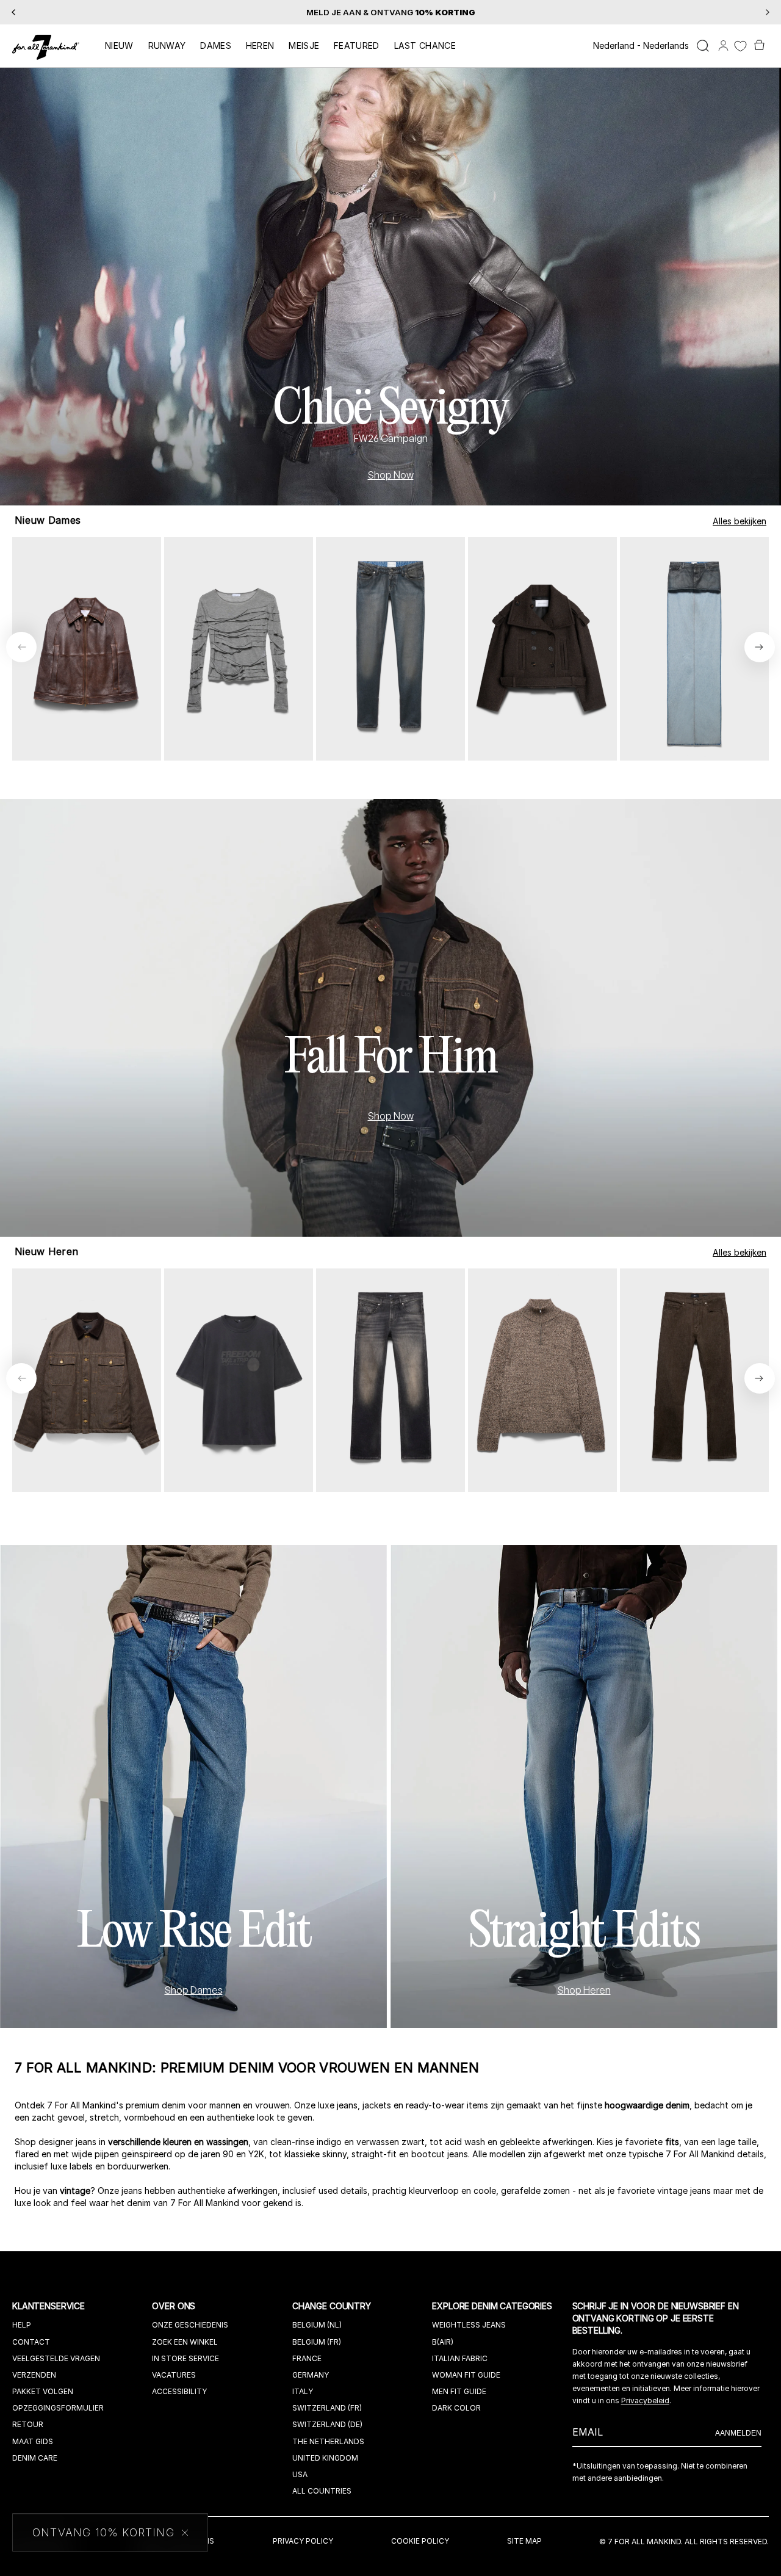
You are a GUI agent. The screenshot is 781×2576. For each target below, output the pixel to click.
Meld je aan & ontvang (391, 12)
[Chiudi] (185, 2532)
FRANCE (307, 2358)
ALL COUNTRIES (322, 2491)
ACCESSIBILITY (179, 2391)
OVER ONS (175, 2306)
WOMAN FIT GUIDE (466, 2375)
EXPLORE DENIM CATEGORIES (493, 2306)
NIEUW (119, 45)
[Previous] (13, 12)
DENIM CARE (35, 2458)
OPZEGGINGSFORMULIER (58, 2408)
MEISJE (304, 45)
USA (300, 2474)
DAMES (216, 45)
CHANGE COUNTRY (333, 2306)
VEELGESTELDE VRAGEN (56, 2358)
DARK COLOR (456, 2408)
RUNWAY (167, 45)
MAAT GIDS (33, 2441)
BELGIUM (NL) (317, 2325)
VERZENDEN (34, 2375)
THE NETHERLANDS (328, 2441)
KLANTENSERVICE (50, 2306)
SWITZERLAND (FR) (327, 2408)
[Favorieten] (740, 46)
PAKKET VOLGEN (43, 2391)
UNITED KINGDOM (325, 2458)
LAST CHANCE (425, 45)
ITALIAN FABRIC (460, 2358)
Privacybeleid (645, 2401)
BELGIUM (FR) (317, 2342)
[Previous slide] (21, 647)
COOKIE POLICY (420, 2541)
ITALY (303, 2391)
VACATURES (174, 2375)
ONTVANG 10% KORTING (103, 2533)
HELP (22, 2325)
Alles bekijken (740, 521)
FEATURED (356, 45)
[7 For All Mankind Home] (46, 48)
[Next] (768, 12)
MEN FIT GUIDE (459, 2391)
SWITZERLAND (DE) (327, 2424)
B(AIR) (443, 2342)
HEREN (260, 45)
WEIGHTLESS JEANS (469, 2325)
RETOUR (28, 2424)
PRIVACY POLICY (303, 2541)
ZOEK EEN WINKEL (185, 2342)
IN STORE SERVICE (185, 2358)
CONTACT (31, 2342)
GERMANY (311, 2375)
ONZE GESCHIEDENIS (190, 2325)
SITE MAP (524, 2541)
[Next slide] (760, 647)
